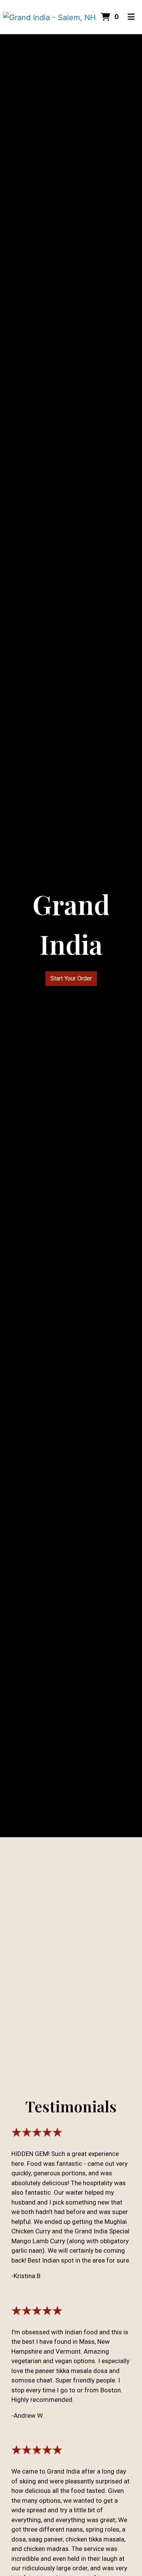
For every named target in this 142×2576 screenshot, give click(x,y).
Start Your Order (71, 978)
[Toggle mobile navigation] (132, 17)
